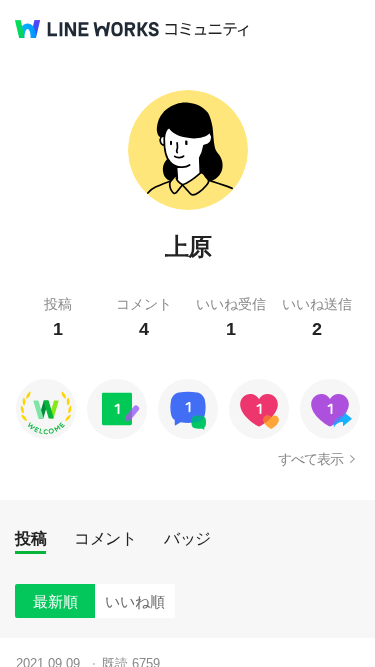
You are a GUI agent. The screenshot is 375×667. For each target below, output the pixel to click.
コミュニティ (207, 29)
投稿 (30, 538)
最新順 (55, 601)
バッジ (187, 538)
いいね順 (135, 601)
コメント (105, 538)
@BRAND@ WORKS (87, 29)
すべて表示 (310, 459)
